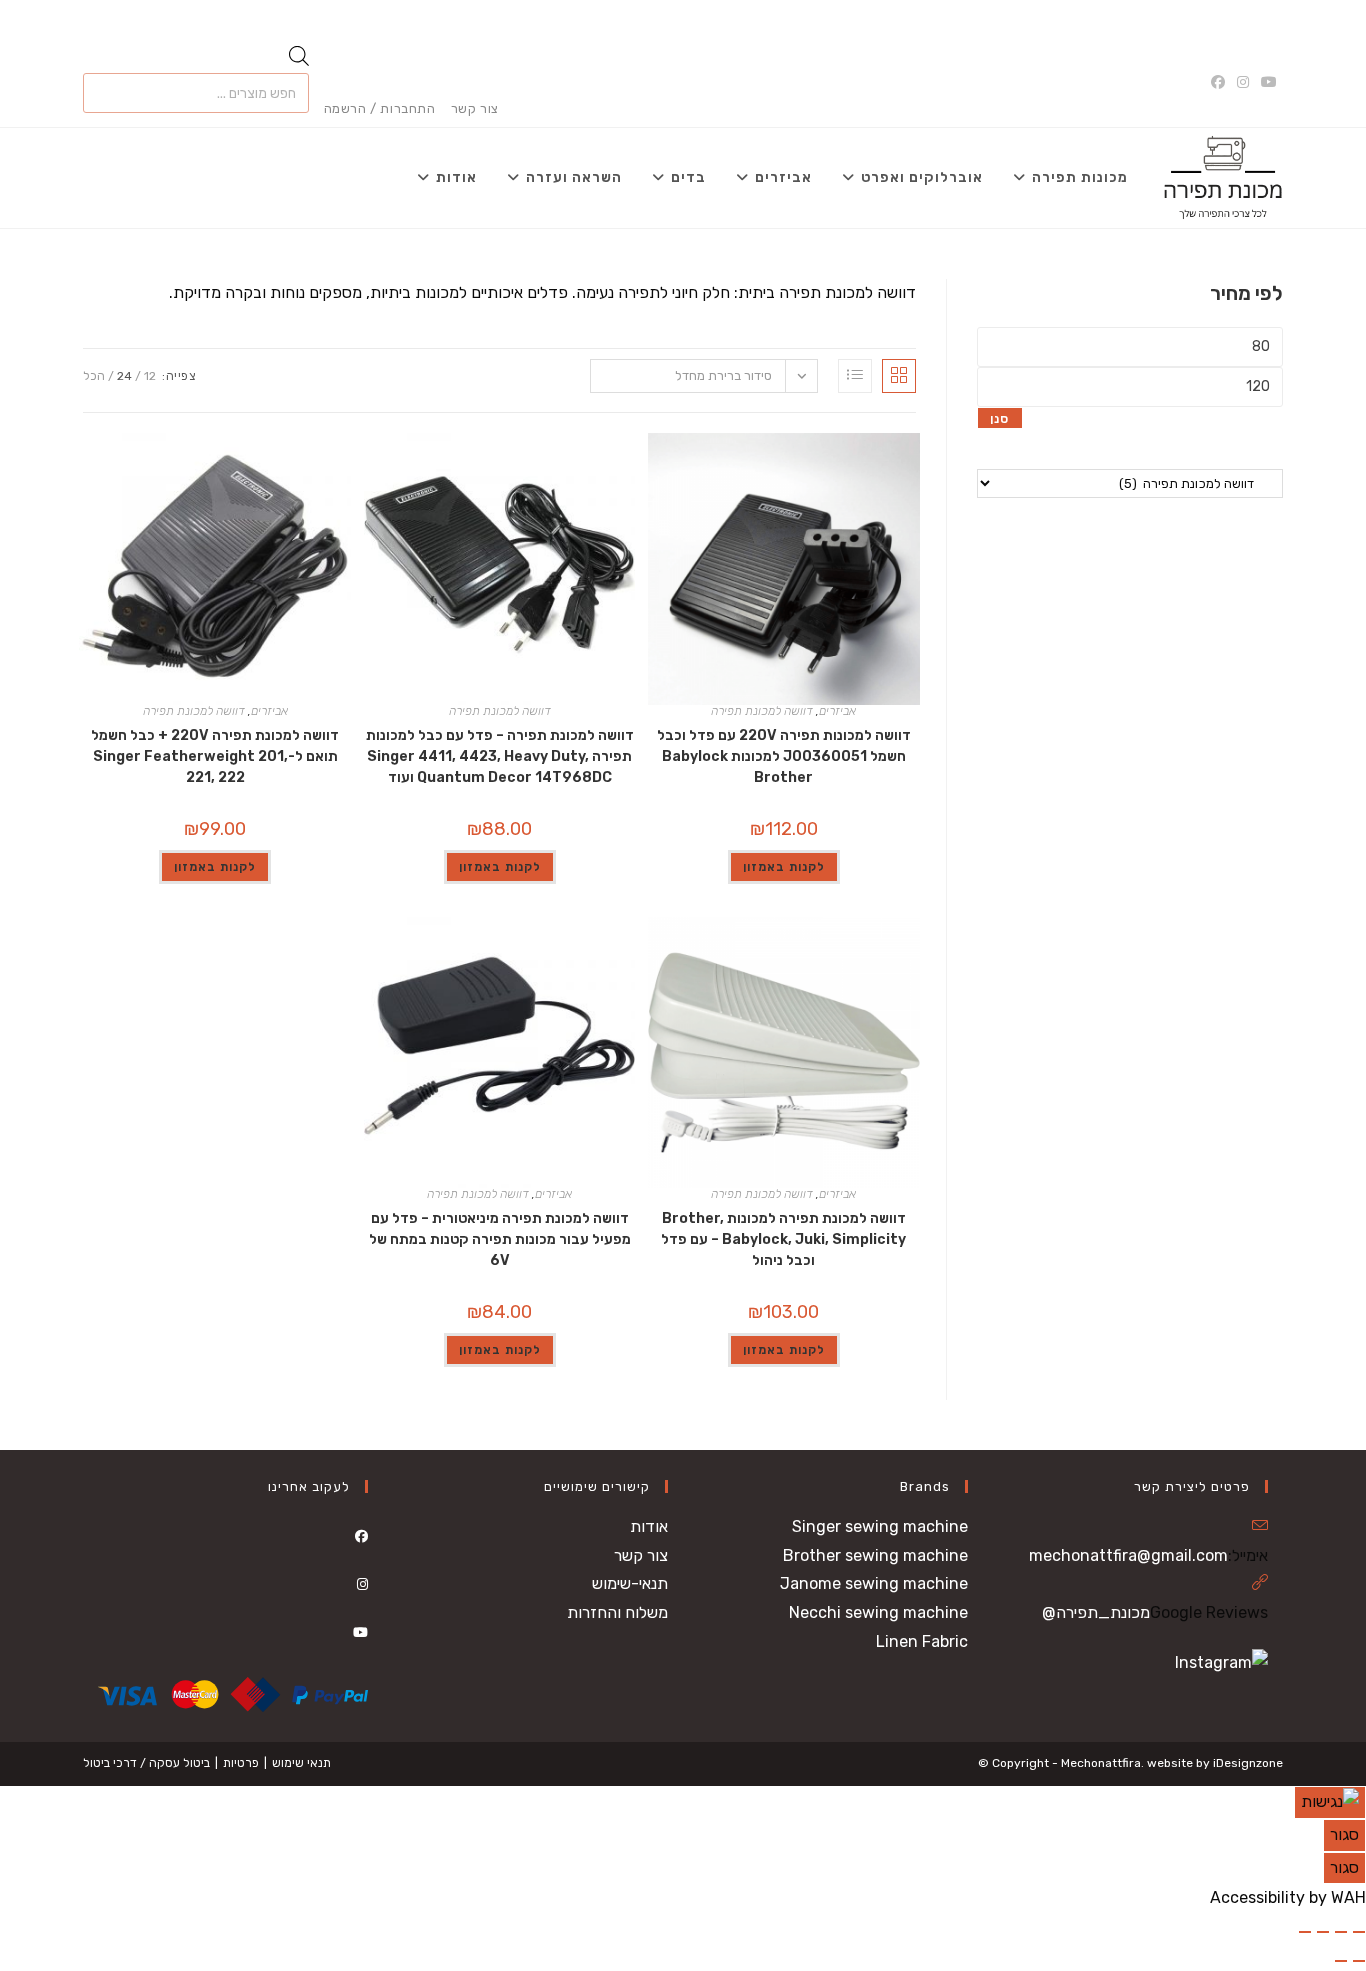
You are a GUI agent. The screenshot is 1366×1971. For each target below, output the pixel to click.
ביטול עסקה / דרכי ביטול (146, 1763)
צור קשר (475, 108)
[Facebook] (361, 1536)
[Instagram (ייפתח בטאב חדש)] (1243, 83)
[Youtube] (360, 1632)
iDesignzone (1248, 1763)
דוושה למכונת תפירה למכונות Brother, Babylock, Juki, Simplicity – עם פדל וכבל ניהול (783, 1239)
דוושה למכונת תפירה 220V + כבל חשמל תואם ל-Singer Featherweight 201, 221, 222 (215, 756)
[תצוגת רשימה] (855, 376)
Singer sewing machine (880, 1526)
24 (124, 376)
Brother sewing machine (875, 1555)
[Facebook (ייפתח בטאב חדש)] (1221, 83)
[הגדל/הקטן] (1359, 1932)
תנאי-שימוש (630, 1583)
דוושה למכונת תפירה (762, 711)
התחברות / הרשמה (380, 108)
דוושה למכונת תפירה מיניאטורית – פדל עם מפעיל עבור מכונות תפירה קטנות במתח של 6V (500, 1239)
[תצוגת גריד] (899, 376)
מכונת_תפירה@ (1096, 1612)
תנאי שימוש (301, 1763)
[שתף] (1323, 1932)
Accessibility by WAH (1288, 1897)
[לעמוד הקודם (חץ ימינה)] (1359, 1961)
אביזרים (837, 711)
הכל (94, 376)
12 (150, 376)
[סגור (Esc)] (1305, 1932)
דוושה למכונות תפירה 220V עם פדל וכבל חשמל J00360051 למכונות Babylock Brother (784, 756)
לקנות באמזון (784, 867)
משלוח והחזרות (617, 1612)
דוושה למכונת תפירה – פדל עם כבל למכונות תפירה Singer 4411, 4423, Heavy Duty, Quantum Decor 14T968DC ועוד (500, 756)
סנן (1000, 419)
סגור (1344, 1834)
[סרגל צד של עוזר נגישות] (1330, 1802)
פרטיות (241, 1763)
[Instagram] (362, 1584)
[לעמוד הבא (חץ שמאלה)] (1341, 1961)
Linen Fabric (922, 1641)
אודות (649, 1526)
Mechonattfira (1101, 1763)
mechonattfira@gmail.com (1128, 1555)
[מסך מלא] (1341, 1932)
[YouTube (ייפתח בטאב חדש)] (1269, 83)
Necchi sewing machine (878, 1612)
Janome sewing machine (874, 1583)
